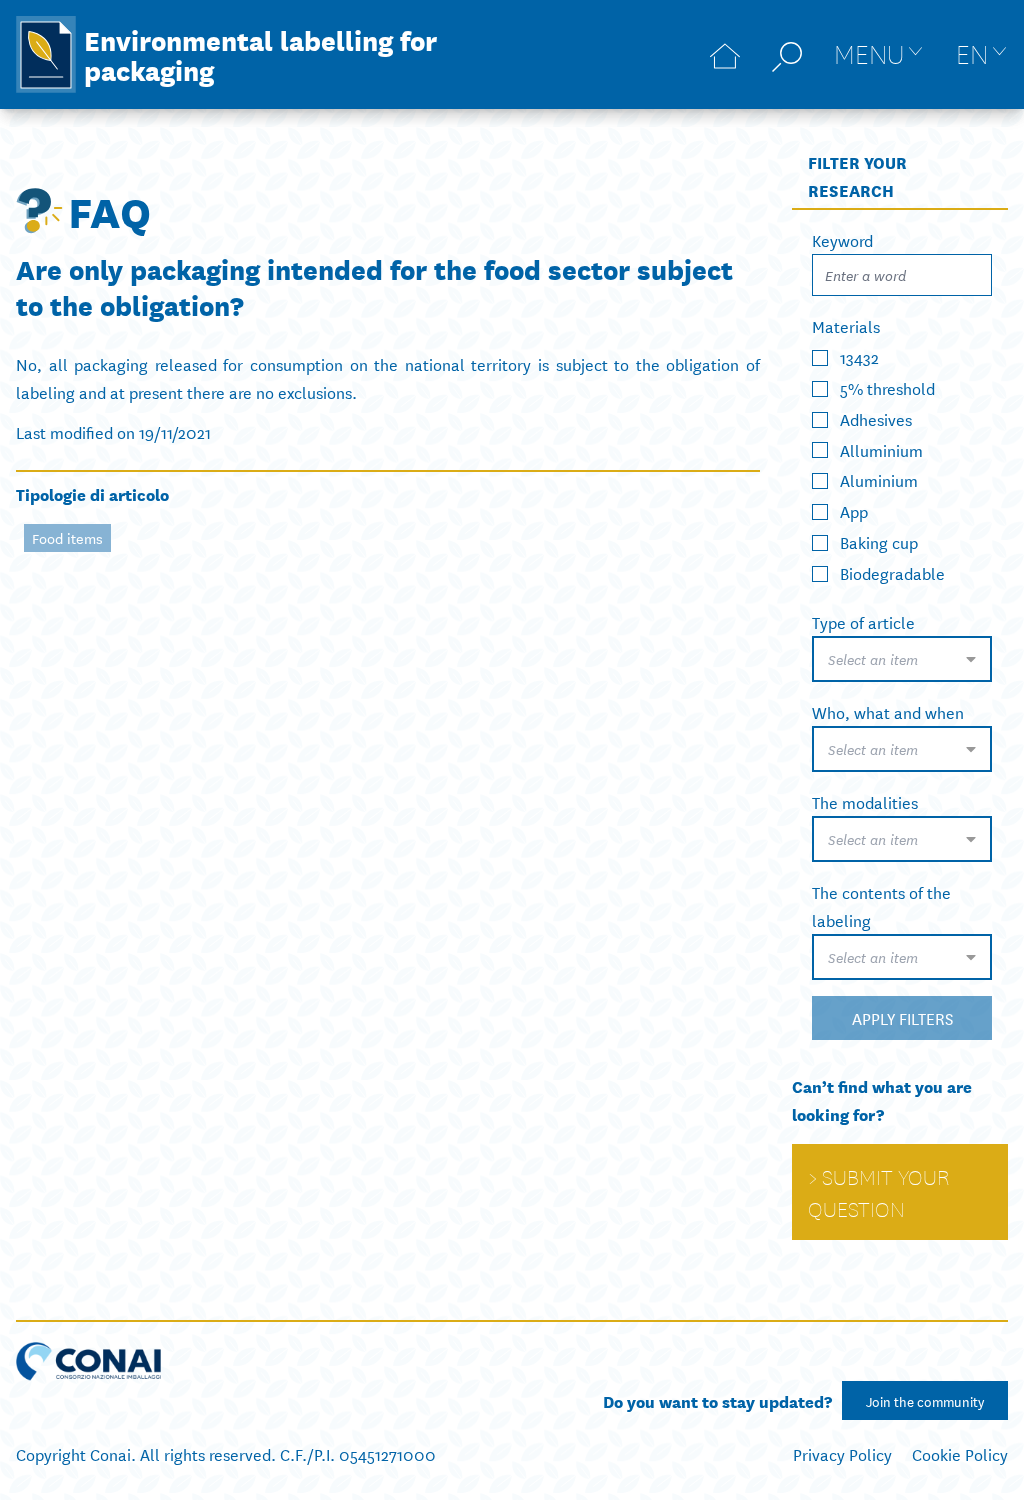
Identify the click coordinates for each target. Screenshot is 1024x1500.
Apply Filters (902, 1017)
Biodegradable (892, 572)
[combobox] (902, 659)
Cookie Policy (960, 1453)
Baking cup (879, 541)
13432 (859, 356)
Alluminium (881, 448)
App (854, 510)
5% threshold (887, 387)
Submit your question (878, 1192)
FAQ (109, 210)
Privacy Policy (842, 1453)
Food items (67, 538)
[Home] (725, 54)
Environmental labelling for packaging (260, 54)
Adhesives (876, 418)
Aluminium (879, 479)
